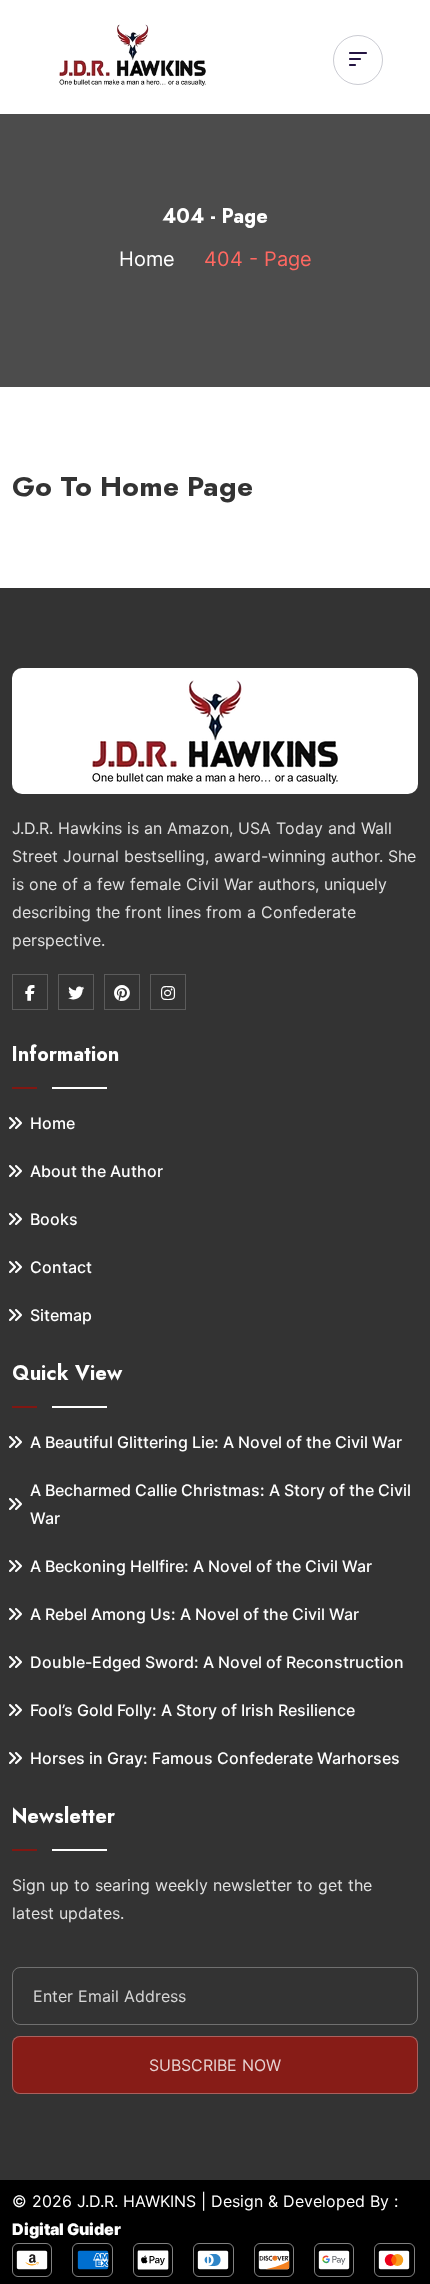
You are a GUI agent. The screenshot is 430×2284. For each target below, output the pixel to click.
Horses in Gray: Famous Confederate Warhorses (215, 1758)
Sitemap (61, 1315)
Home (147, 259)
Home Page (176, 486)
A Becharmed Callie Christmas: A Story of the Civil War (220, 1504)
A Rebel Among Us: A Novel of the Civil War (194, 1614)
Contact (61, 1267)
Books (54, 1219)
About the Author (96, 1171)
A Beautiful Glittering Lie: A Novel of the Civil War (216, 1442)
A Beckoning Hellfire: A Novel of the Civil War (201, 1566)
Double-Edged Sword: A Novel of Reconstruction (217, 1662)
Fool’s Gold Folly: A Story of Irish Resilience (192, 1710)
